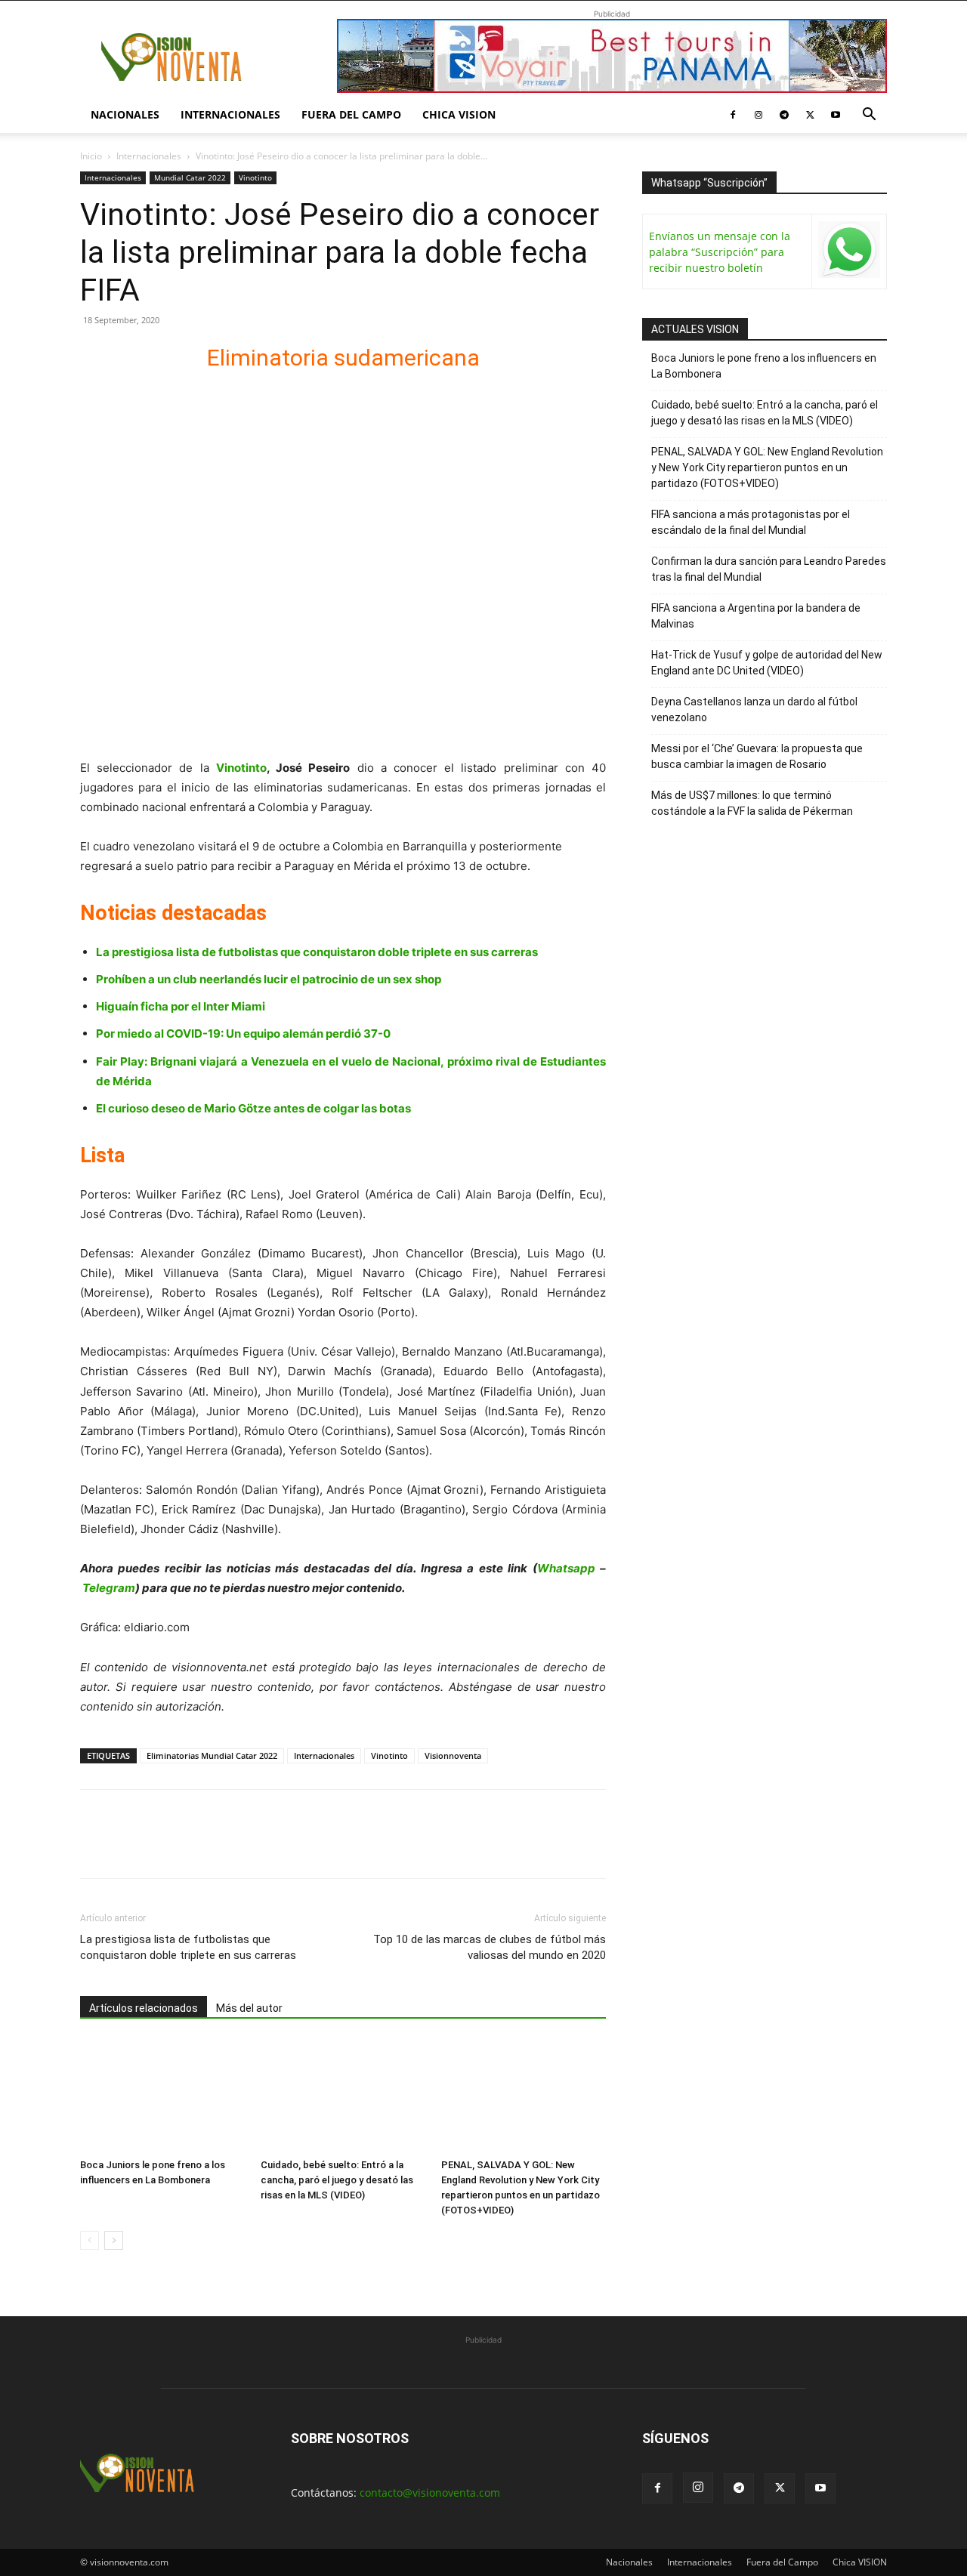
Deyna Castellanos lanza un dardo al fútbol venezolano (754, 710)
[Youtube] (836, 115)
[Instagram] (758, 115)
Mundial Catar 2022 (190, 177)
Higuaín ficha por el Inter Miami (181, 1006)
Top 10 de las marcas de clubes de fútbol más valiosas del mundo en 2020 (490, 1947)
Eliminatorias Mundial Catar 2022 (212, 1755)
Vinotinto (255, 177)
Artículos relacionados (144, 2008)
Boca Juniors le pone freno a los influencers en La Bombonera (764, 366)
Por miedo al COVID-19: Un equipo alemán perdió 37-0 (243, 1033)
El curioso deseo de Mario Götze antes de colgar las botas (253, 1108)
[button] (869, 116)
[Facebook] (733, 115)
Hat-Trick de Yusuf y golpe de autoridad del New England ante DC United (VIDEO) (767, 663)
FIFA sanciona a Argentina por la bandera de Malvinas (756, 616)
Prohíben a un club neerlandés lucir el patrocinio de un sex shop (269, 979)
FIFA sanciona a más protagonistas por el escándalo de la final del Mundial (751, 522)
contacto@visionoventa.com (430, 2493)
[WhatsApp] (199, 1847)
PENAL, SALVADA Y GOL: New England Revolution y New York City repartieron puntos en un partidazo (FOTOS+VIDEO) (767, 467)
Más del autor (249, 2008)
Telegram (109, 1588)
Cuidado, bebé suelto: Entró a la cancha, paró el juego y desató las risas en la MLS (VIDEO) (337, 2180)
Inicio (91, 156)
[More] (270, 1847)
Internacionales (230, 114)
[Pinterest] (165, 1847)
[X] (810, 115)
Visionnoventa (453, 1755)
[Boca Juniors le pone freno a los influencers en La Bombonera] (162, 2096)
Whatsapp (566, 1568)
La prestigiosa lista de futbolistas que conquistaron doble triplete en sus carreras (317, 952)
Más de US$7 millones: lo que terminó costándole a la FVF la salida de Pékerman (752, 803)
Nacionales (125, 114)
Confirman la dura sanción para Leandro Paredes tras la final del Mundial (769, 569)
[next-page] (114, 2240)
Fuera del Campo (351, 114)
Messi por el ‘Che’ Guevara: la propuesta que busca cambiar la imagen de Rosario (757, 756)
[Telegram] (784, 115)
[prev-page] (90, 2240)
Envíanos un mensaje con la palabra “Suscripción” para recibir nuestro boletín (720, 252)
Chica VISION (459, 114)
